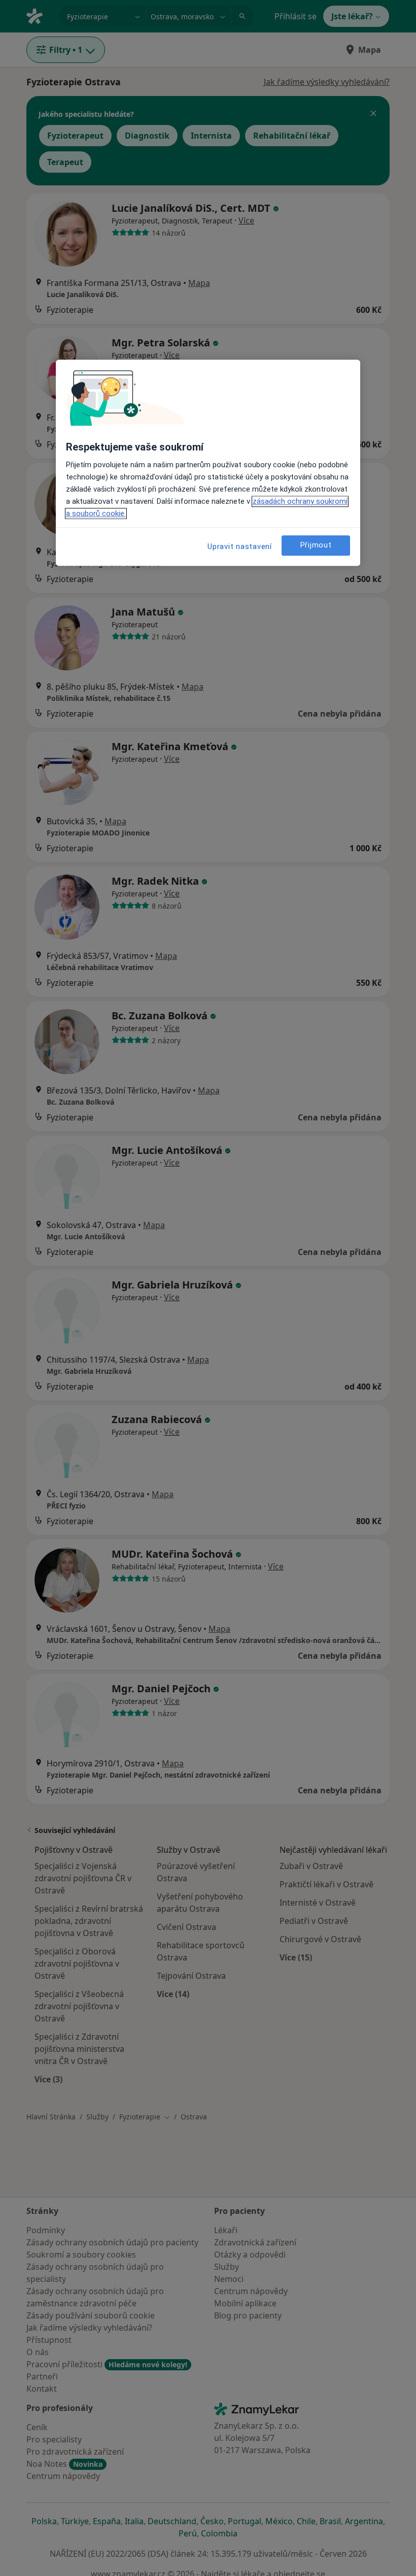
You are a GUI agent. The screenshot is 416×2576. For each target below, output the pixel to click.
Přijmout (316, 545)
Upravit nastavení (240, 546)
